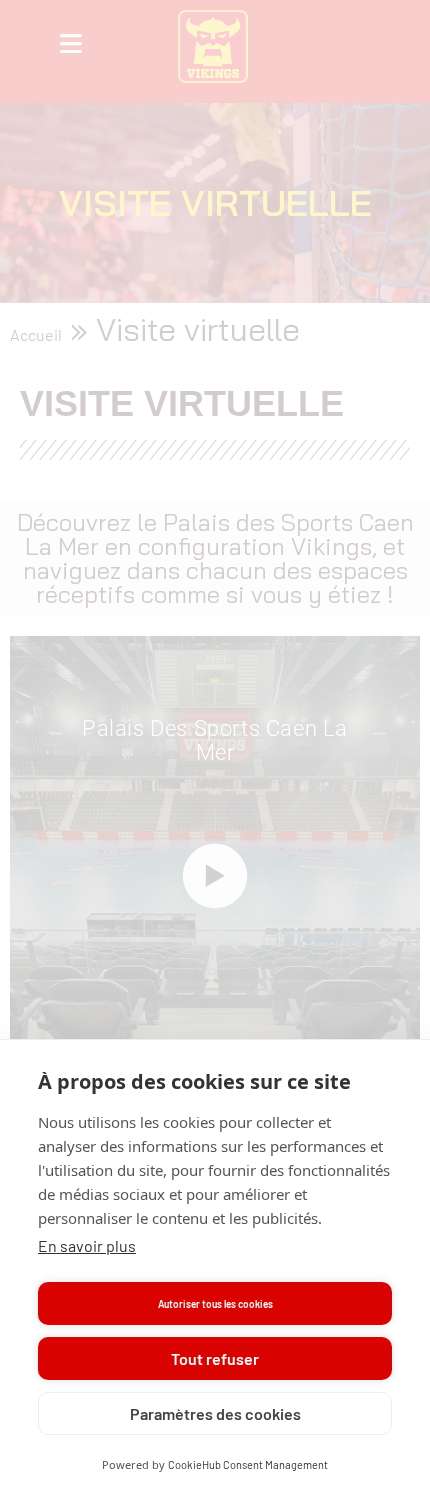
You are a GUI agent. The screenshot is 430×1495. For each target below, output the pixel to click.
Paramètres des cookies (215, 1413)
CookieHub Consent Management (248, 1464)
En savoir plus (87, 1245)
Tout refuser (215, 1358)
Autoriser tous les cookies (215, 1304)
